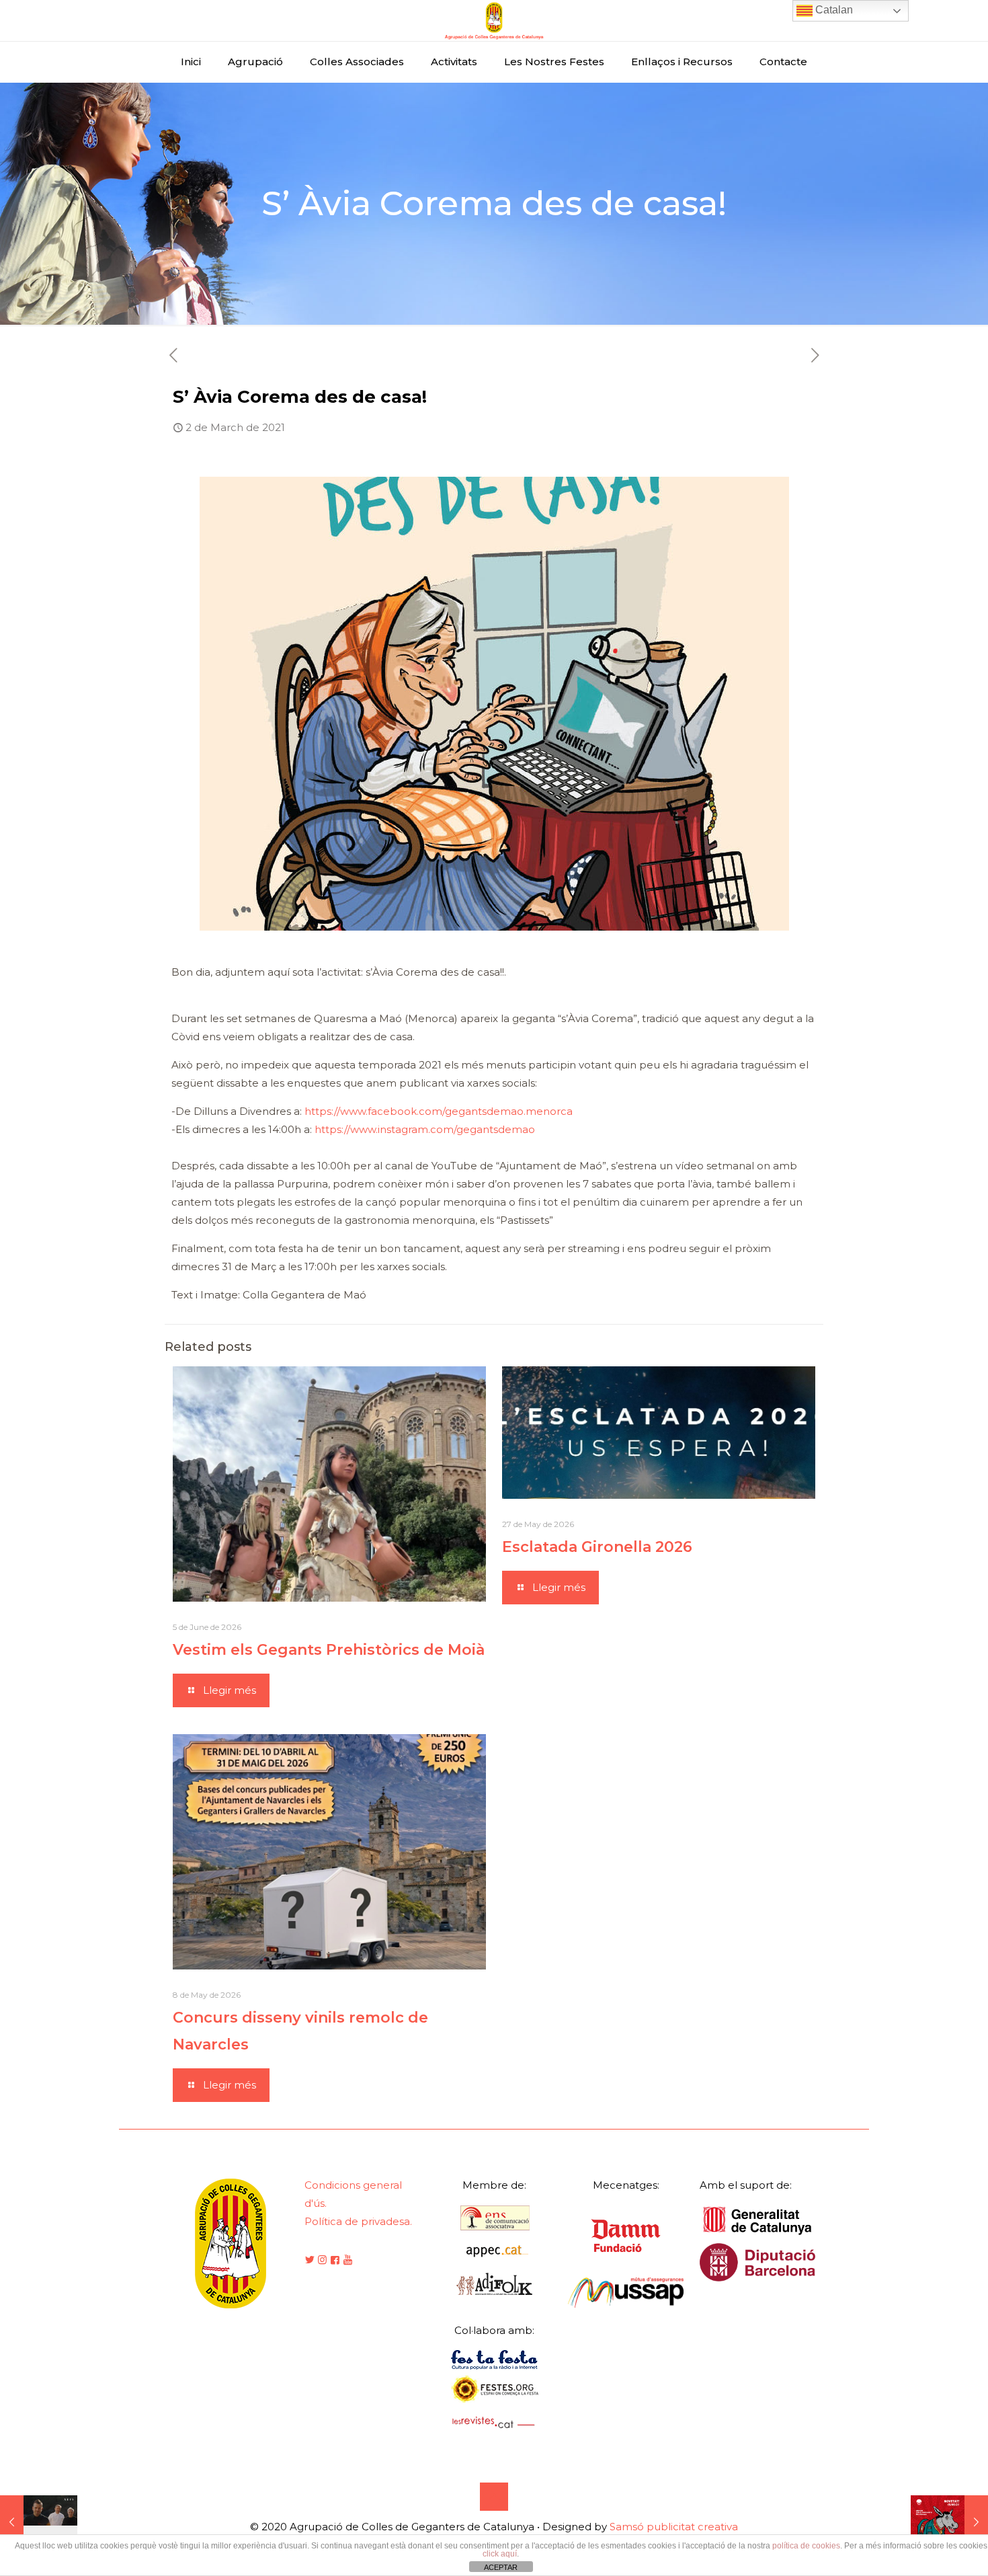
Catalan (833, 10)
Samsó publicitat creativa (674, 2527)
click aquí (500, 2554)
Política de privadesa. (358, 2221)
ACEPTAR (501, 2567)
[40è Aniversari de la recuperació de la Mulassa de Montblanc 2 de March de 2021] (949, 2522)
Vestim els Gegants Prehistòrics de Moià (329, 1650)
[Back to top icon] (494, 2497)
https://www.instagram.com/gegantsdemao (425, 1129)
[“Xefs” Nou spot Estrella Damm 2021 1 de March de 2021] (39, 2522)
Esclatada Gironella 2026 (597, 1547)
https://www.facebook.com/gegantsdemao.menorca (439, 1111)
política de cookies (806, 2546)
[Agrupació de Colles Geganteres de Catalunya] (494, 21)
